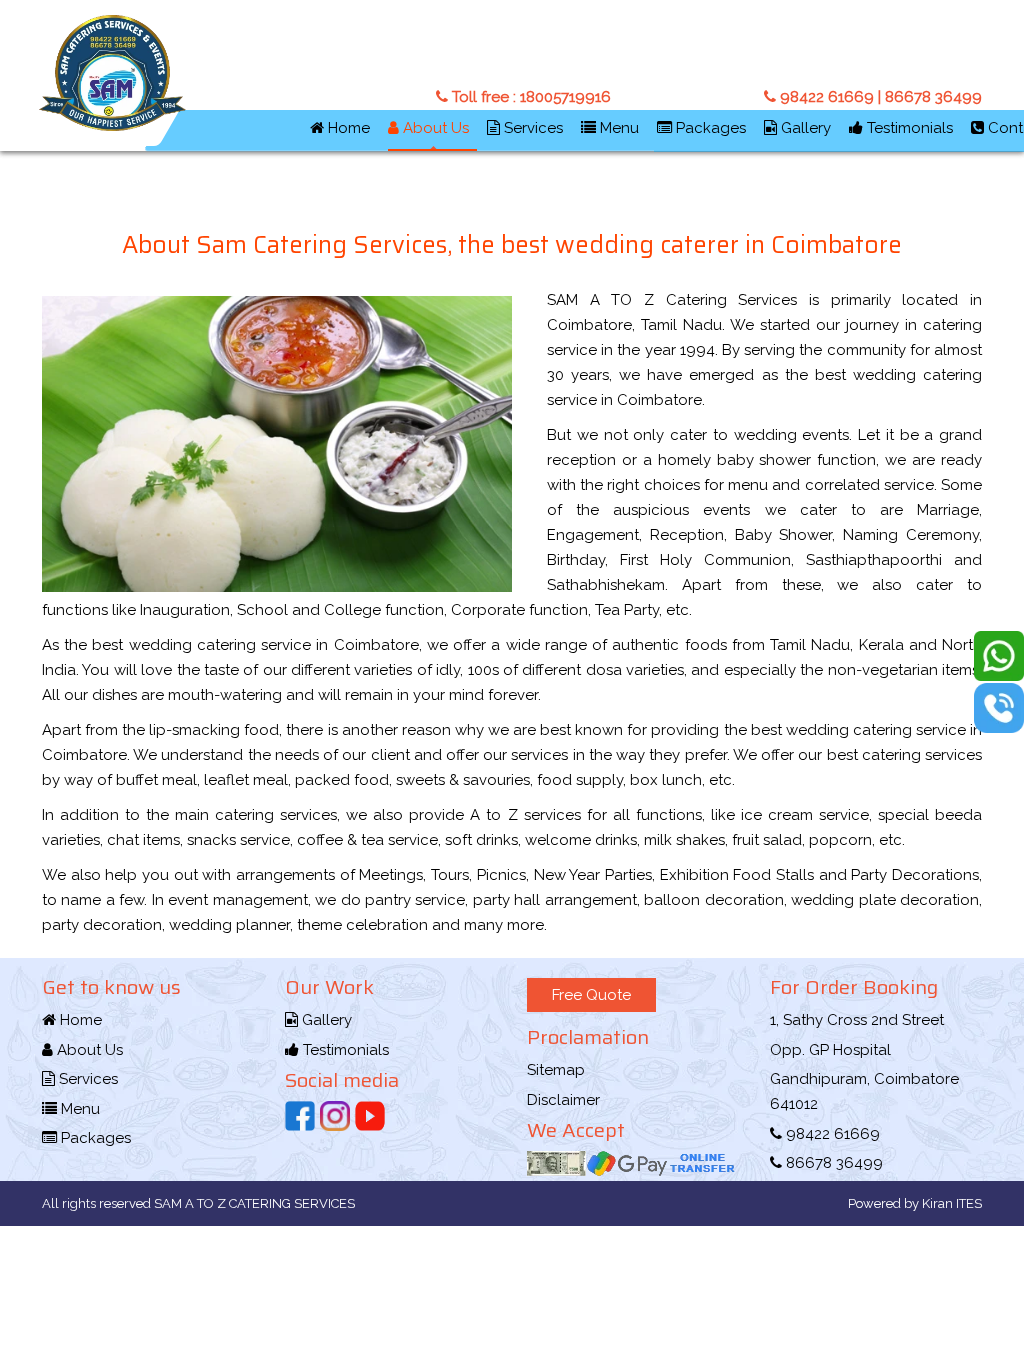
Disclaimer (563, 1100)
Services (531, 128)
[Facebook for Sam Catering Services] (300, 1116)
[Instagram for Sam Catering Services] (335, 1116)
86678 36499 (931, 97)
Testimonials (908, 128)
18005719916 (565, 97)
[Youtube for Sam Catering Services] (370, 1116)
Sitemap (556, 1070)
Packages (709, 128)
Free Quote (591, 995)
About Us (434, 128)
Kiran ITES (950, 1203)
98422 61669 (825, 97)
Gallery (804, 128)
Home (347, 128)
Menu (617, 128)
